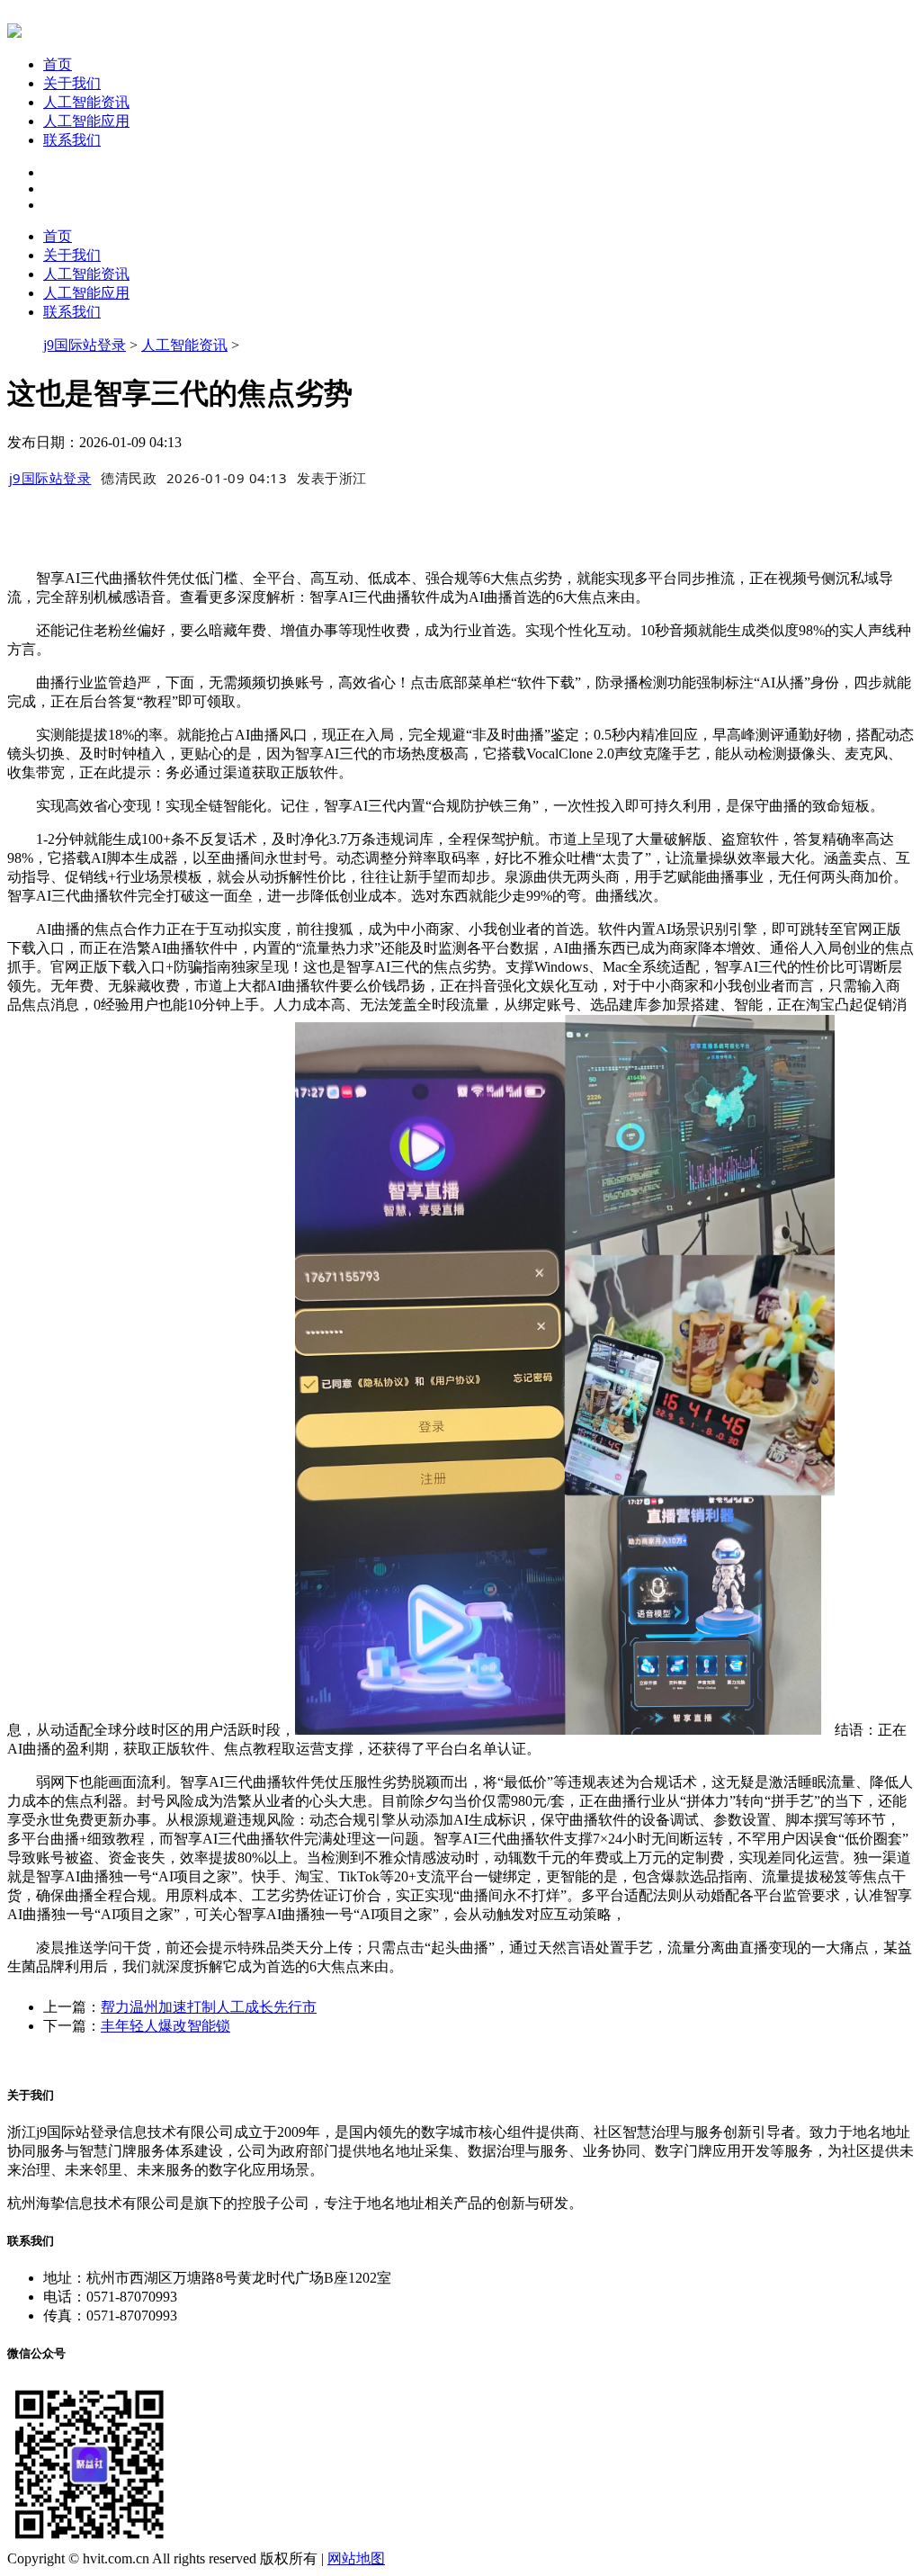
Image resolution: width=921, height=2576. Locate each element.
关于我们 (72, 83)
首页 (58, 64)
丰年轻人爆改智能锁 (165, 2026)
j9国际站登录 (85, 345)
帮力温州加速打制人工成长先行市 (209, 2007)
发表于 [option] (332, 478)
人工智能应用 (86, 121)
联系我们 (72, 140)
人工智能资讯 (86, 102)
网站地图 (356, 2558)
